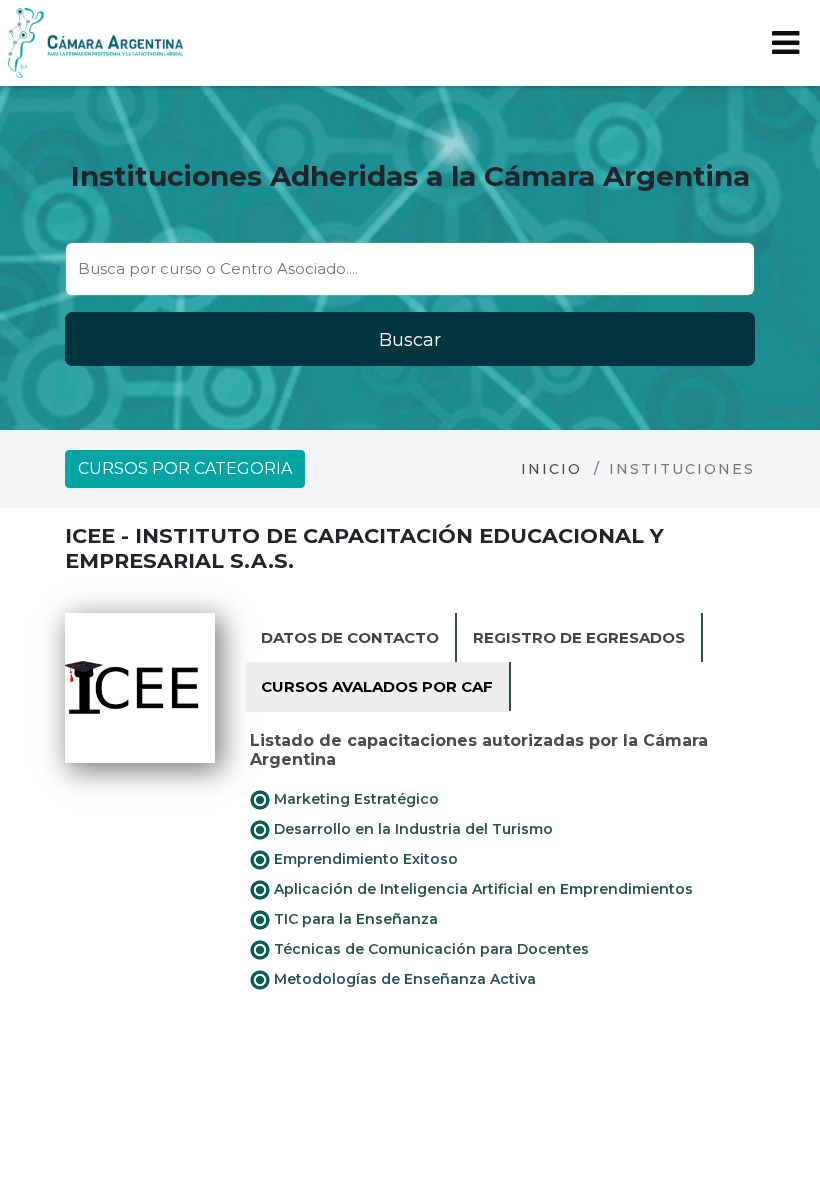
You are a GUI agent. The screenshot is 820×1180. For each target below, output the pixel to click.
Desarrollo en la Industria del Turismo (411, 829)
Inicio (551, 469)
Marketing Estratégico (354, 799)
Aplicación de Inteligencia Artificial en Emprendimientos (481, 889)
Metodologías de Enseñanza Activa (403, 979)
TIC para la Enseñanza (354, 919)
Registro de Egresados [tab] (579, 637)
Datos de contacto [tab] (350, 637)
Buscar (410, 340)
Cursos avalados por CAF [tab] (377, 686)
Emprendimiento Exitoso (364, 859)
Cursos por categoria (185, 468)
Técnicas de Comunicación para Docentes (429, 949)
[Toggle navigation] (785, 43)
